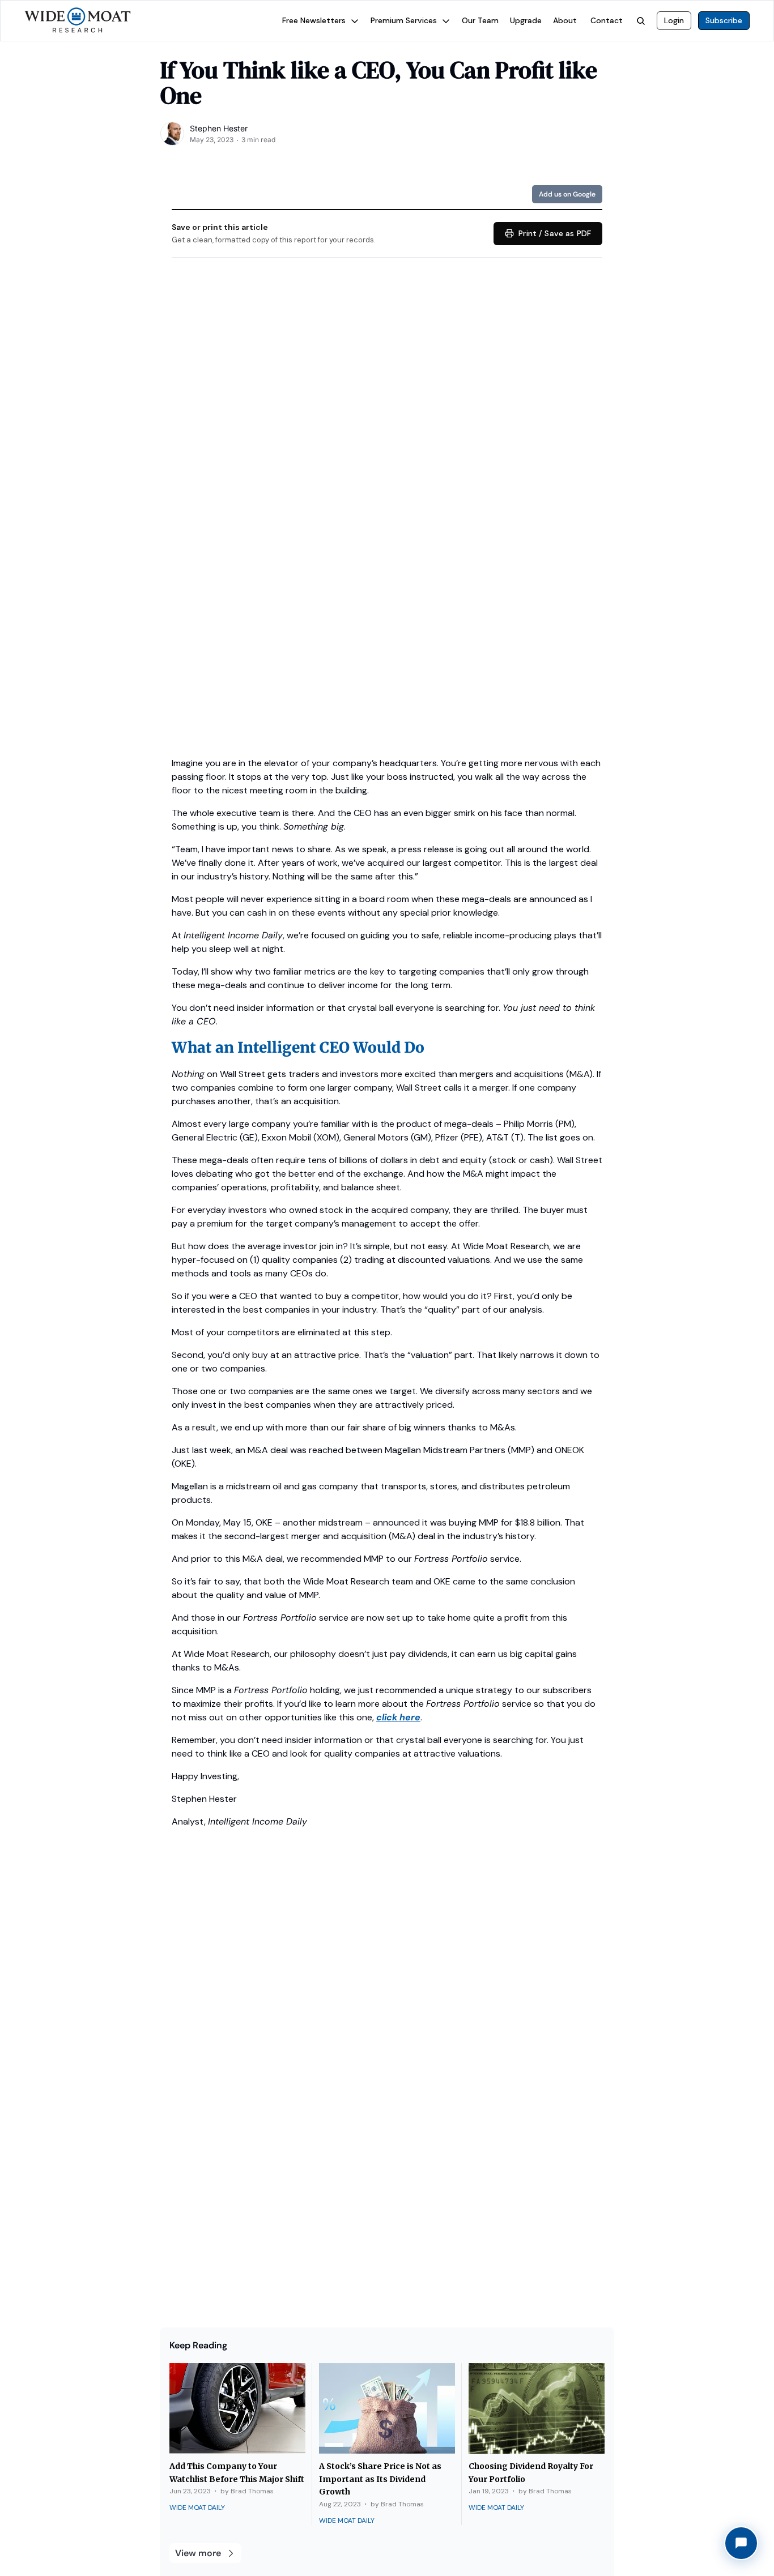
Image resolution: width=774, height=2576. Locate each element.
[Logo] (78, 21)
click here (398, 1717)
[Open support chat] (741, 2543)
